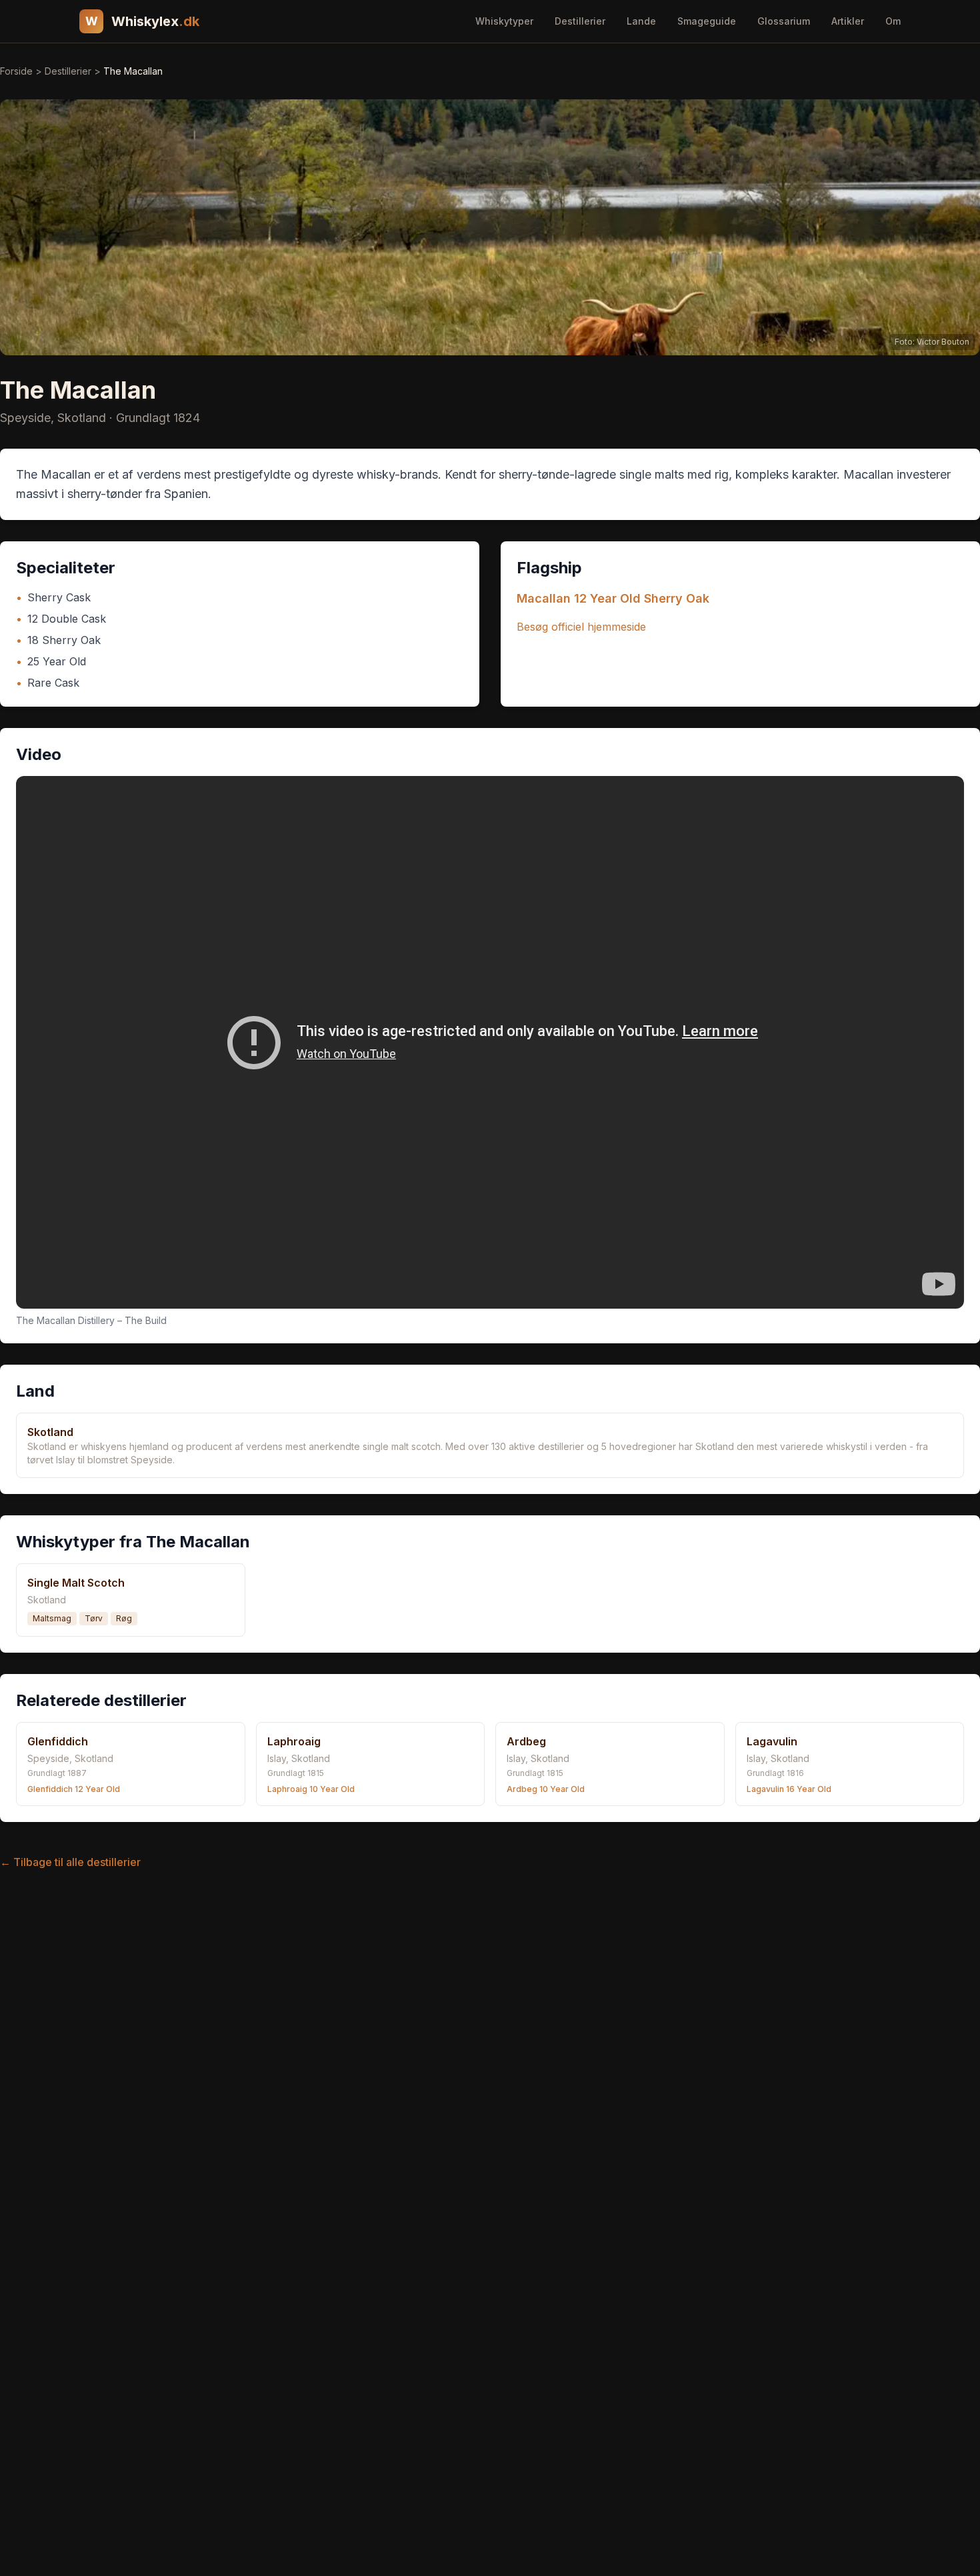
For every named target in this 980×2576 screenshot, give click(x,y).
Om (893, 21)
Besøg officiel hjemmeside (581, 627)
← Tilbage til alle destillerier (70, 1862)
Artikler (848, 21)
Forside (16, 71)
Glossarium (784, 21)
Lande (641, 21)
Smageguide (707, 21)
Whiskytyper (504, 21)
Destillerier (580, 21)
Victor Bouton (943, 342)
